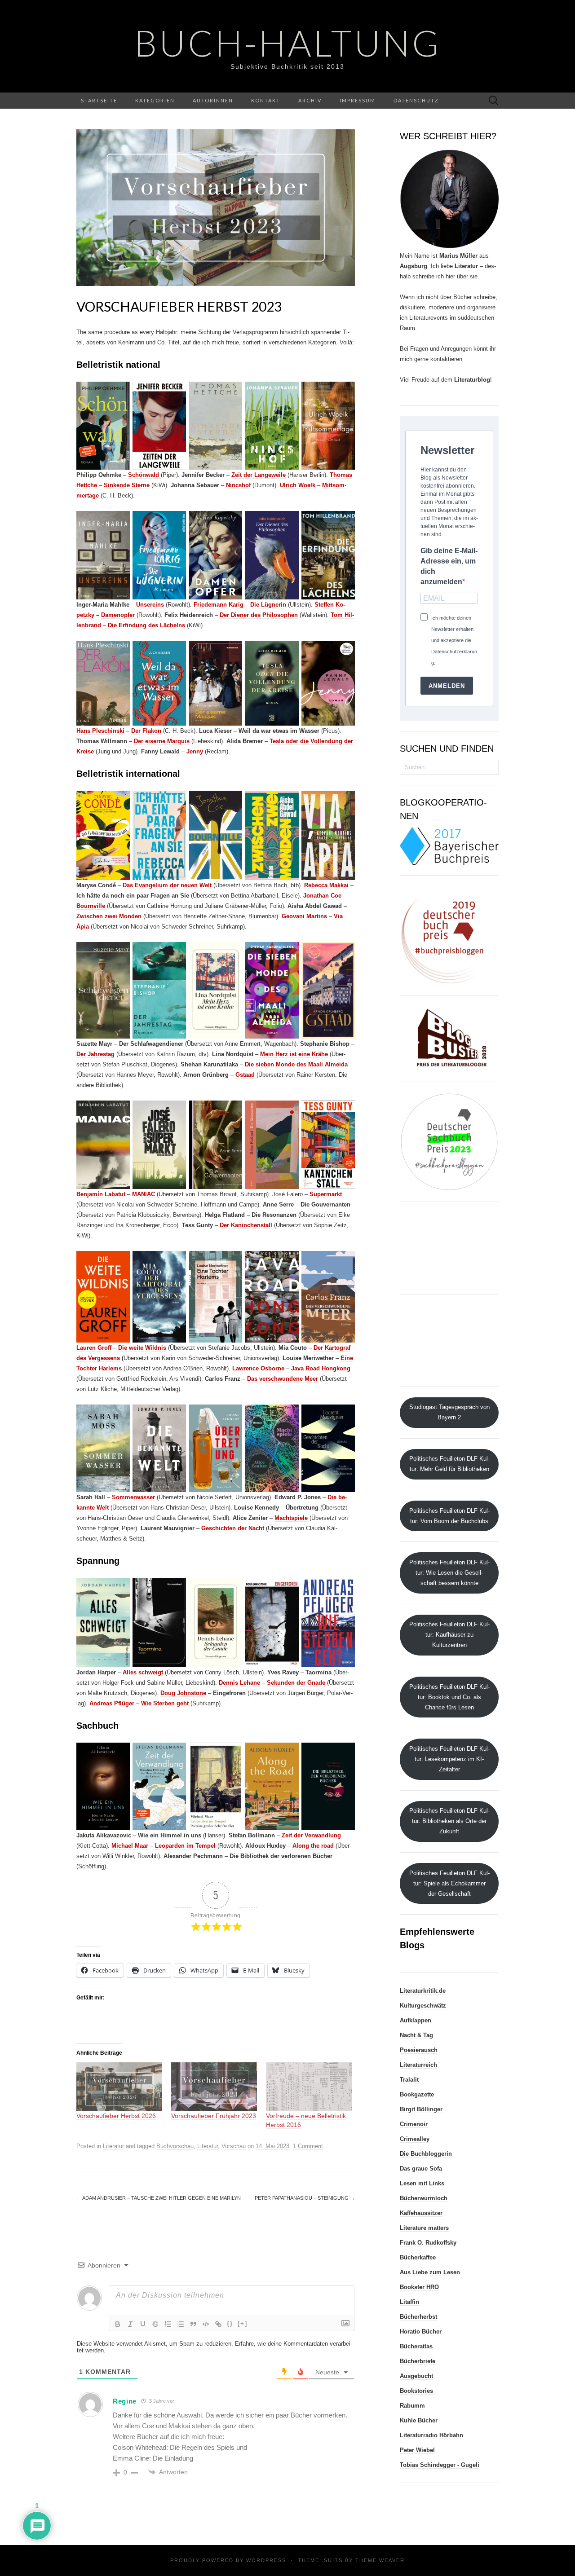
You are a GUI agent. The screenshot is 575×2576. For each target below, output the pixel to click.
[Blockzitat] (193, 2324)
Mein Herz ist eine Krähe (294, 1054)
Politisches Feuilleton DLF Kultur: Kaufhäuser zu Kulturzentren (449, 1635)
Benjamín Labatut (101, 1194)
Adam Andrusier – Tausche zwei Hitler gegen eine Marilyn (159, 2198)
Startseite (99, 100)
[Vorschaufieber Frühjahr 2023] (214, 2087)
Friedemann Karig (219, 605)
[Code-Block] (206, 2324)
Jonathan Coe (322, 896)
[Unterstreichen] (143, 2324)
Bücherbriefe (418, 2361)
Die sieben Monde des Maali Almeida (296, 1064)
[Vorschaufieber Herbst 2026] (119, 2087)
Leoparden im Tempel (185, 1846)
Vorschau (234, 2146)
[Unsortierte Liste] (181, 2324)
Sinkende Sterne (127, 485)
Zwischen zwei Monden (109, 916)
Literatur (113, 2146)
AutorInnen (213, 100)
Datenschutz (416, 100)
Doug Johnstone (183, 1693)
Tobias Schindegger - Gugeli (440, 2465)
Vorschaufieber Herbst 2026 (116, 2116)
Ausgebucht (416, 2376)
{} (230, 2323)
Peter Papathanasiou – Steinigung (305, 2198)
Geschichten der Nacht (233, 1528)
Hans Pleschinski (100, 731)
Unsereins (150, 605)
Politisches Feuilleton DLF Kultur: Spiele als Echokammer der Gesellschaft (449, 1883)
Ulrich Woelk (298, 485)
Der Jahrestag (95, 1054)
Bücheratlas (416, 2346)
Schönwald (144, 475)
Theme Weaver (380, 2560)
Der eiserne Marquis (162, 741)
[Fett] (118, 2324)
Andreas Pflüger (112, 1703)
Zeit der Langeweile (259, 475)
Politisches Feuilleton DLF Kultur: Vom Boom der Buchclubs (449, 1516)
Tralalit (409, 2080)
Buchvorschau (175, 2146)
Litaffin (409, 2302)
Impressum (358, 100)
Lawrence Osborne (258, 1368)
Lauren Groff (94, 1348)
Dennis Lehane (239, 1683)
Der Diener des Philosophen (259, 615)
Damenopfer (119, 615)
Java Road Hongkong (321, 1368)
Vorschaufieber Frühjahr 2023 (214, 2116)
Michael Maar (130, 1846)
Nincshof (238, 485)
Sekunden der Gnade (296, 1683)
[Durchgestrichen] (155, 2324)
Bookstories (416, 2391)
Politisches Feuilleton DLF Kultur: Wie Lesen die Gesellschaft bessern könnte (449, 1573)
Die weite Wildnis (142, 1348)
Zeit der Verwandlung (311, 1835)
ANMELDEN (447, 686)
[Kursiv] (130, 2324)
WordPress (266, 2560)
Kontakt (266, 100)
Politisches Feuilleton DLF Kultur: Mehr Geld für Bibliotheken (449, 1464)
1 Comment (308, 2146)
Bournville (92, 906)
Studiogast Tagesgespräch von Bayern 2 (449, 1412)
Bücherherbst (418, 2317)
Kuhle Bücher (419, 2420)
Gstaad (246, 1075)
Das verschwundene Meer (283, 1379)
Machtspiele (291, 1518)
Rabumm (412, 2406)
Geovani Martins (304, 916)
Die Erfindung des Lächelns (146, 625)
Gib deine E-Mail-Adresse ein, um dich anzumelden (449, 566)
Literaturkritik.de (423, 1991)
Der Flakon (146, 731)
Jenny (195, 751)
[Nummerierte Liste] (168, 2324)
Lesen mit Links (422, 2183)
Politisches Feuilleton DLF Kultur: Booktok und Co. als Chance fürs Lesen (449, 1697)
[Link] (218, 2324)
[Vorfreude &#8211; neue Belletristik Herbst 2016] (309, 2087)
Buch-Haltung (288, 43)
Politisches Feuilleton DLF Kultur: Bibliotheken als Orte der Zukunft (449, 1821)
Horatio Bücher (421, 2332)
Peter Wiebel (417, 2450)
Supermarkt (326, 1194)
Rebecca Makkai (326, 885)
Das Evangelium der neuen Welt (167, 885)
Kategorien (155, 100)
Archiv (310, 100)
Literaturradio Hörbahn (431, 2435)
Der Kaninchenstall (246, 1225)
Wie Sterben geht (165, 1703)
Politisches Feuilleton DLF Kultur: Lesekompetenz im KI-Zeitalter (449, 1759)
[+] (243, 2323)
